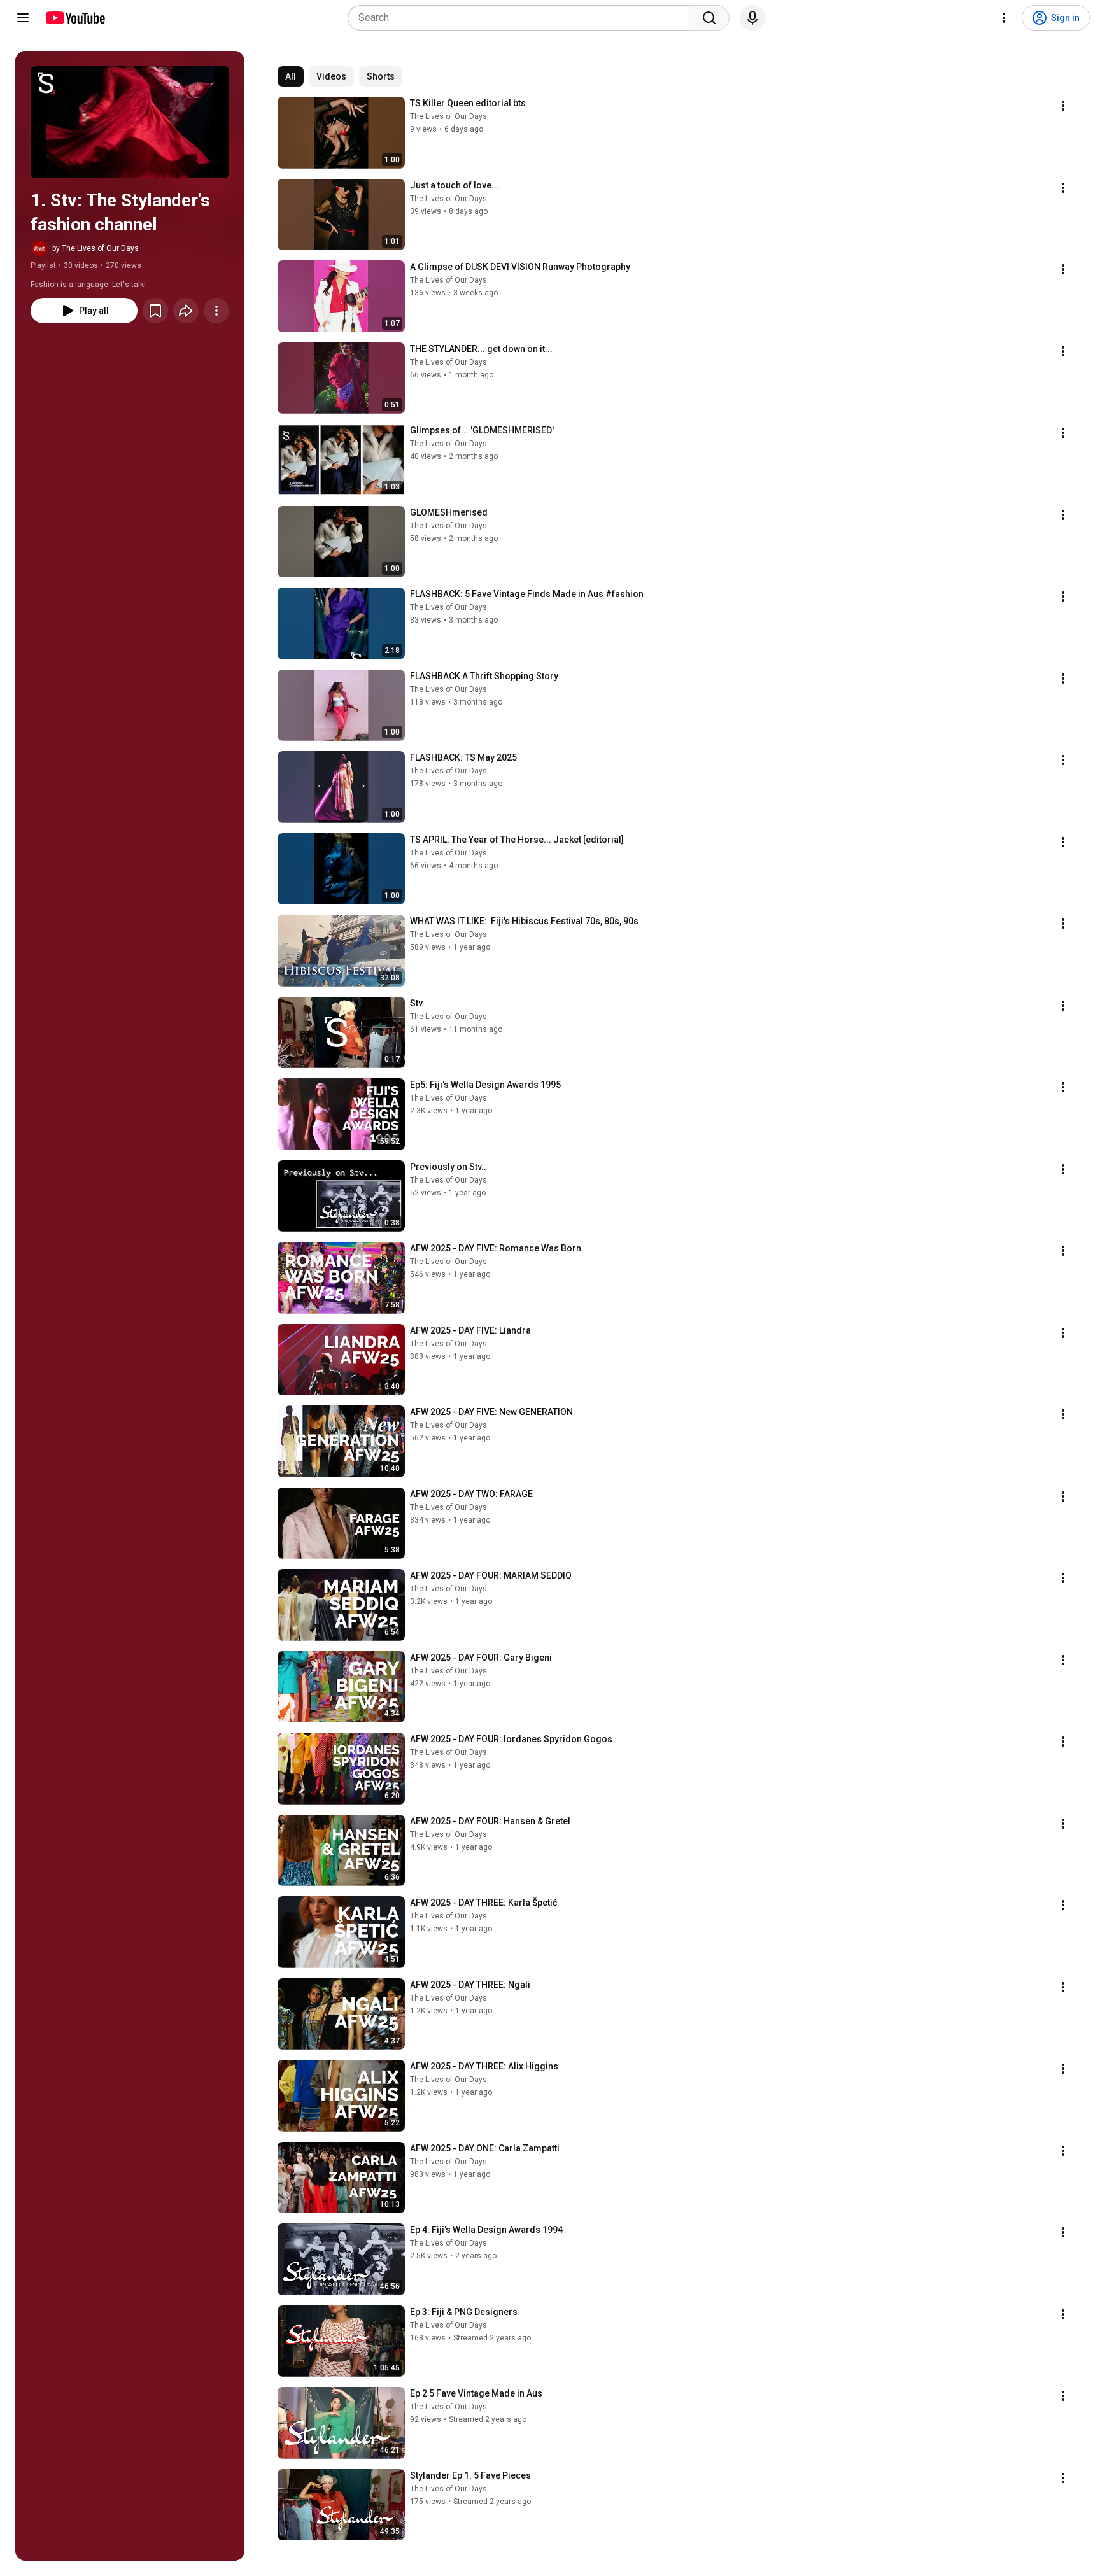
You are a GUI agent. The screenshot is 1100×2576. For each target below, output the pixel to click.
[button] (130, 122)
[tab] (291, 76)
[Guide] (23, 18)
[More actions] (216, 311)
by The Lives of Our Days (95, 248)
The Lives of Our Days (448, 116)
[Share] (186, 311)
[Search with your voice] (752, 18)
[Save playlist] (155, 311)
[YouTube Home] (75, 18)
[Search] (709, 18)
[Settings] (1004, 18)
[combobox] (522, 18)
